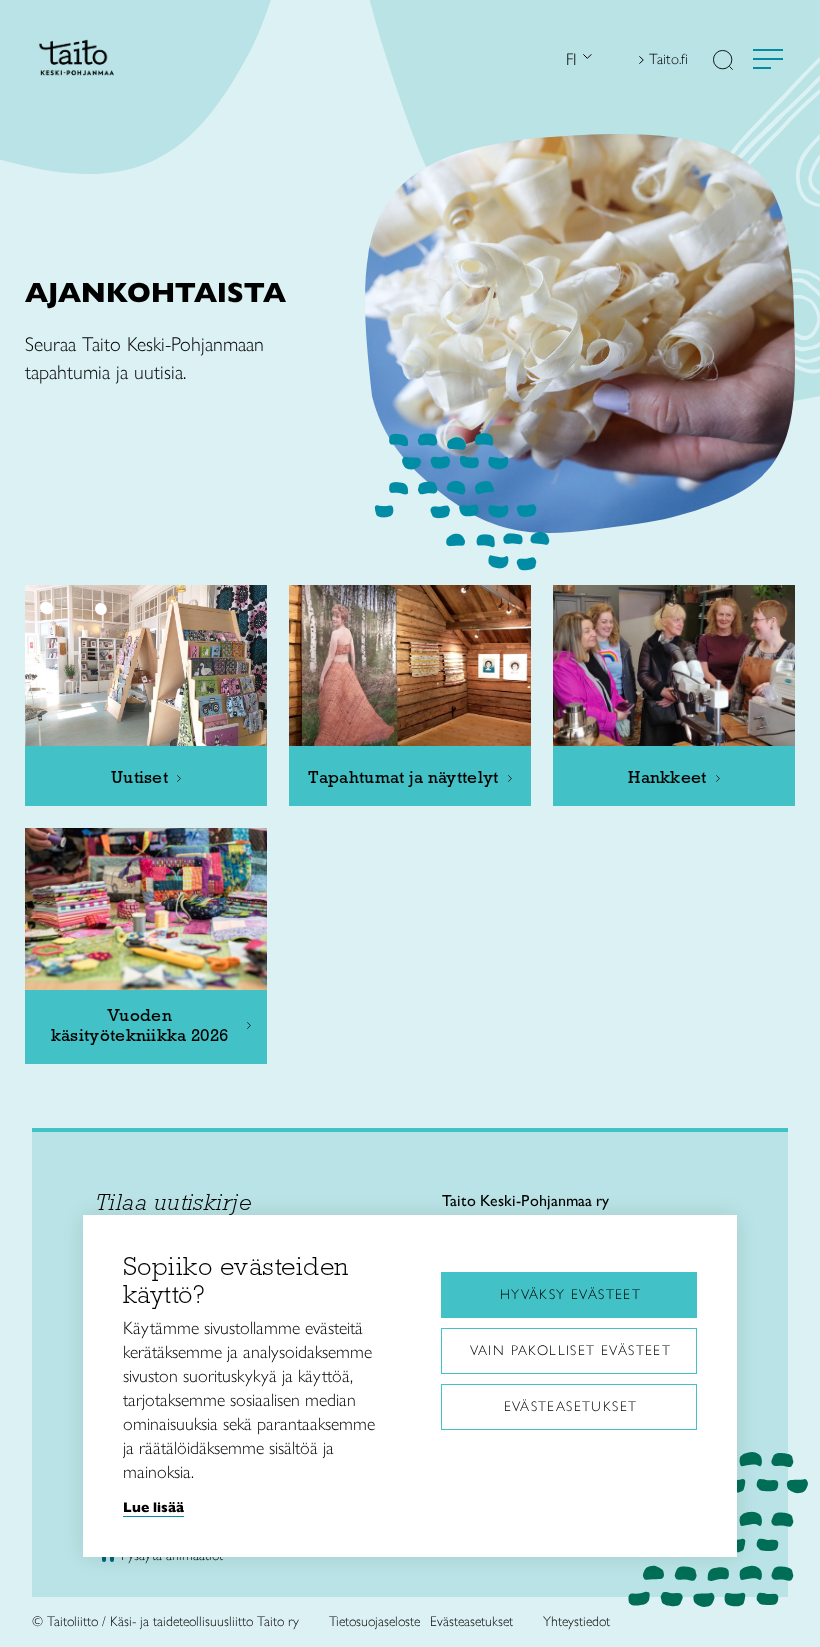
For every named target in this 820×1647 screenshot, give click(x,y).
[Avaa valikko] (768, 59)
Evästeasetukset (571, 1406)
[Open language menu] (585, 59)
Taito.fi (668, 59)
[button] (723, 62)
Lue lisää (153, 1507)
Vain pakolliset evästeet (571, 1350)
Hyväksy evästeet (570, 1294)
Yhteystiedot (576, 1621)
